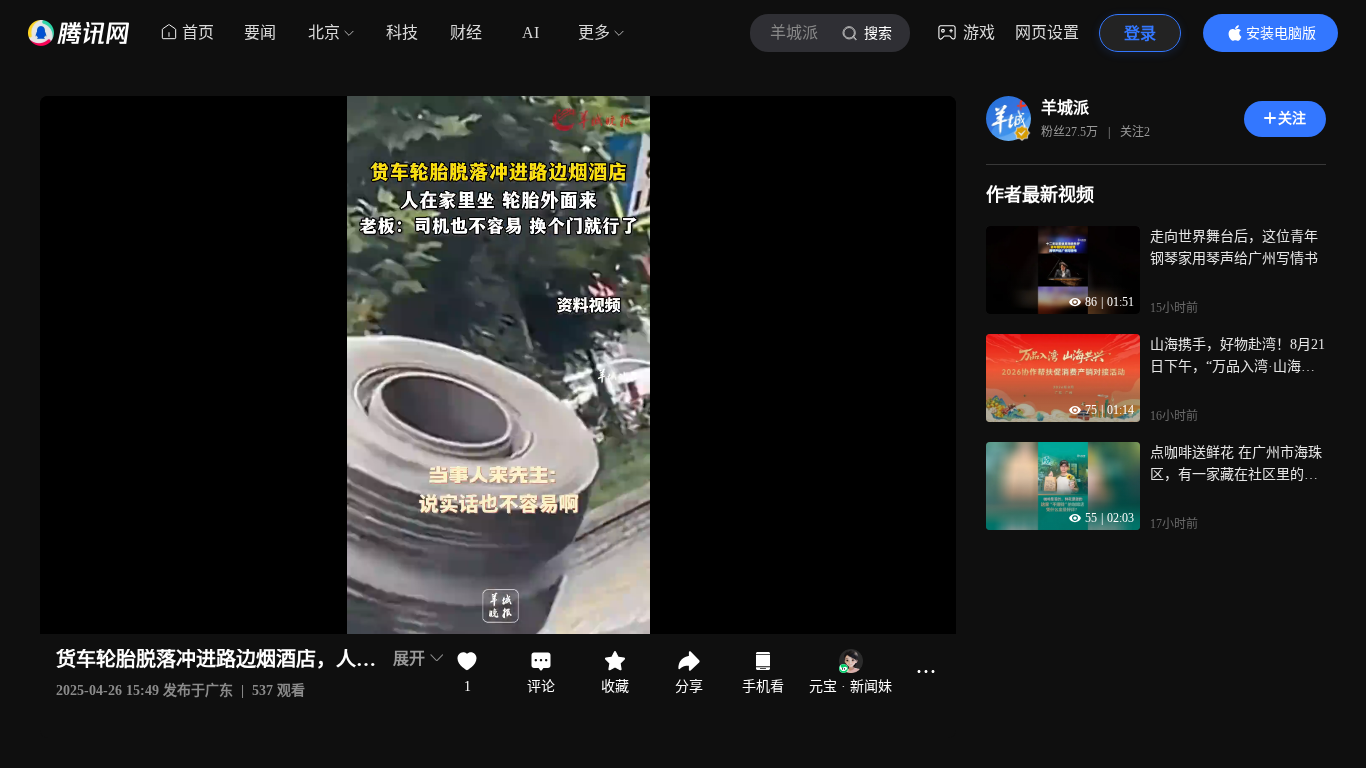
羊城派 (1065, 107)
